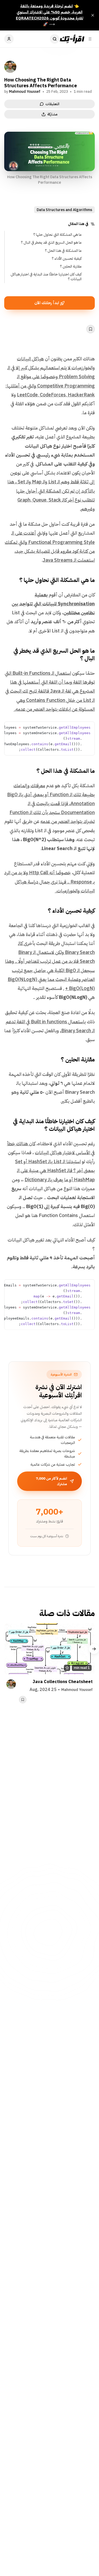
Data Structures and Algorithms (64, 210)
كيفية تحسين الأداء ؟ (66, 259)
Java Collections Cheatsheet (63, 1682)
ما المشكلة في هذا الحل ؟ (63, 251)
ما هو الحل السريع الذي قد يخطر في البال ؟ (51, 242)
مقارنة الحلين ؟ (71, 266)
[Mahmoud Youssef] (10, 67)
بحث (55, 39)
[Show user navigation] (9, 39)
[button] (89, 727)
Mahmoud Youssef (25, 92)
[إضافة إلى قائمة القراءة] (91, 329)
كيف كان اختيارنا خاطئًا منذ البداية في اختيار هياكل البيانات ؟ (46, 277)
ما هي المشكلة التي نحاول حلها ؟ (57, 235)
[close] (93, 15)
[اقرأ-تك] (72, 39)
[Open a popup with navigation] (90, 39)
